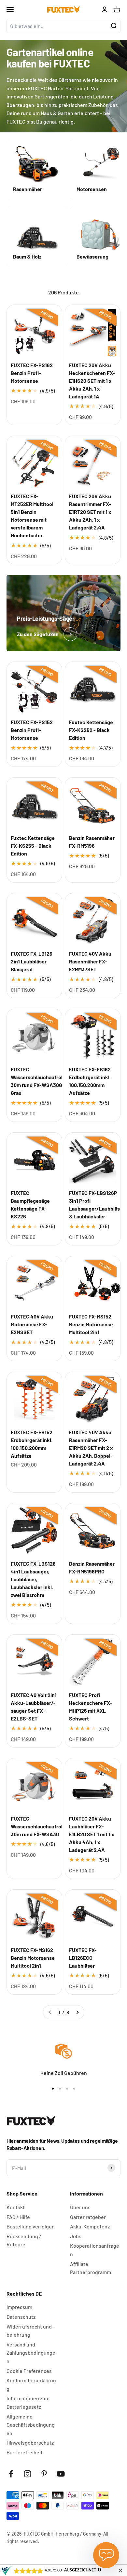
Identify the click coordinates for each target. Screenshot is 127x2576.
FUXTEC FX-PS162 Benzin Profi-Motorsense (32, 373)
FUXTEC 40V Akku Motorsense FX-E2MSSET (32, 1324)
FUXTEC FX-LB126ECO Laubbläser (83, 1958)
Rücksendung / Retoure (24, 2240)
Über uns (80, 2207)
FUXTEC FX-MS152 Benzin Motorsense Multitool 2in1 (91, 1324)
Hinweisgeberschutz (30, 2442)
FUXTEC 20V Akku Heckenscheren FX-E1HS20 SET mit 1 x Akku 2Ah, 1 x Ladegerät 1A (92, 381)
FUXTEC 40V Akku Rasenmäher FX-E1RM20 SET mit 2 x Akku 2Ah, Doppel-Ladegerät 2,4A (91, 1448)
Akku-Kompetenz (90, 2226)
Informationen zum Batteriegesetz (28, 2402)
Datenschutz (21, 2317)
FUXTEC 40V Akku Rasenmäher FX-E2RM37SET (90, 961)
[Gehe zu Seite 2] (77, 2012)
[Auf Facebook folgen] (11, 2474)
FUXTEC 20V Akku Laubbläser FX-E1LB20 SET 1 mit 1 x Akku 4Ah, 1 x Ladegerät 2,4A (92, 1834)
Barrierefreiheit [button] (25, 2452)
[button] (116, 1288)
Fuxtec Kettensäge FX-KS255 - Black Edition (33, 846)
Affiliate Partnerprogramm (91, 2268)
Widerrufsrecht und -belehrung (31, 2331)
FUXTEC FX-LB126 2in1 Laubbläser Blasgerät (32, 961)
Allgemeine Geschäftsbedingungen (31, 2425)
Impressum (19, 2307)
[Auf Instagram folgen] (28, 2474)
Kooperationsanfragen (95, 2250)
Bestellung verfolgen (31, 2226)
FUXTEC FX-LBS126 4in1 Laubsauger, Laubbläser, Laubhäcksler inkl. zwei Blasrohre (33, 1579)
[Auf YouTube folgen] (61, 2474)
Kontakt (16, 2207)
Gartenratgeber (88, 2217)
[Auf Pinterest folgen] (44, 2474)
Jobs (76, 2236)
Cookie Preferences (29, 2371)
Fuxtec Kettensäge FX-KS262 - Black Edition (91, 730)
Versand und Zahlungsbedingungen (31, 2353)
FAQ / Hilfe (18, 2217)
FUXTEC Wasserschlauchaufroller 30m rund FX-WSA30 (40, 1826)
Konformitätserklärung (31, 2384)
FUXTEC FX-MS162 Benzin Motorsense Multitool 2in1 (33, 1958)
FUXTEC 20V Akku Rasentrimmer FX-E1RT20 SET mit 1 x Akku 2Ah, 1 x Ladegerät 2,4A (90, 512)
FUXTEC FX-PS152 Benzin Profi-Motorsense (32, 730)
